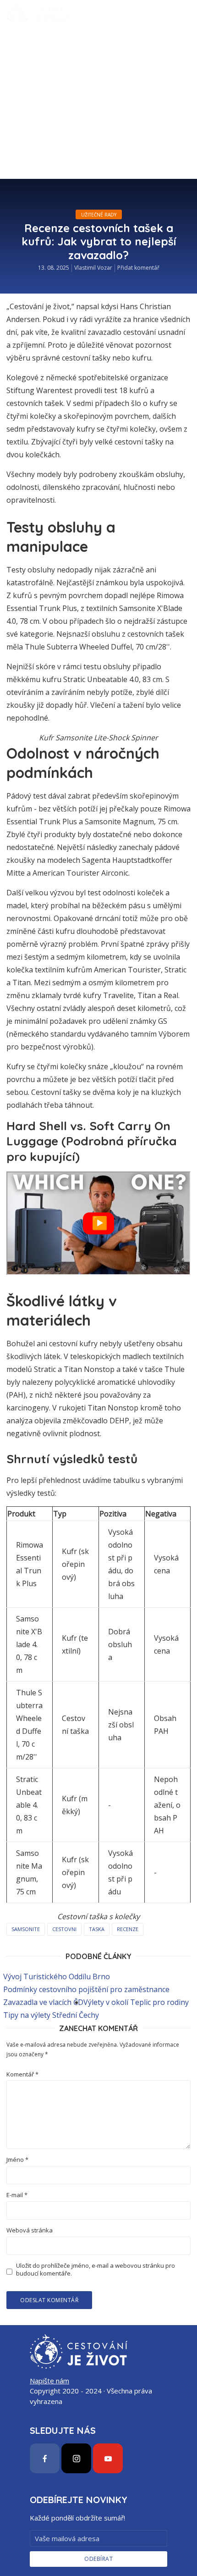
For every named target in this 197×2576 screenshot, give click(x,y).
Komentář (22, 2074)
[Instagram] (76, 2458)
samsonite (26, 1929)
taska (97, 1929)
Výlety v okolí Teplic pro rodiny (136, 2002)
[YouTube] (108, 2458)
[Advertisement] (98, 131)
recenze (128, 1929)
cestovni (64, 1929)
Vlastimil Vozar (93, 268)
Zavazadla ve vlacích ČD (43, 2002)
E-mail (17, 2195)
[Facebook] (45, 2458)
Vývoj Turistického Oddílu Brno (57, 1976)
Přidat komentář (138, 268)
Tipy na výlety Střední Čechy (51, 2015)
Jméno (17, 2160)
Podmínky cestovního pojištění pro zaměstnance (86, 1989)
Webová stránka (30, 2230)
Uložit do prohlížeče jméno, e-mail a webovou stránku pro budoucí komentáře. (96, 2270)
